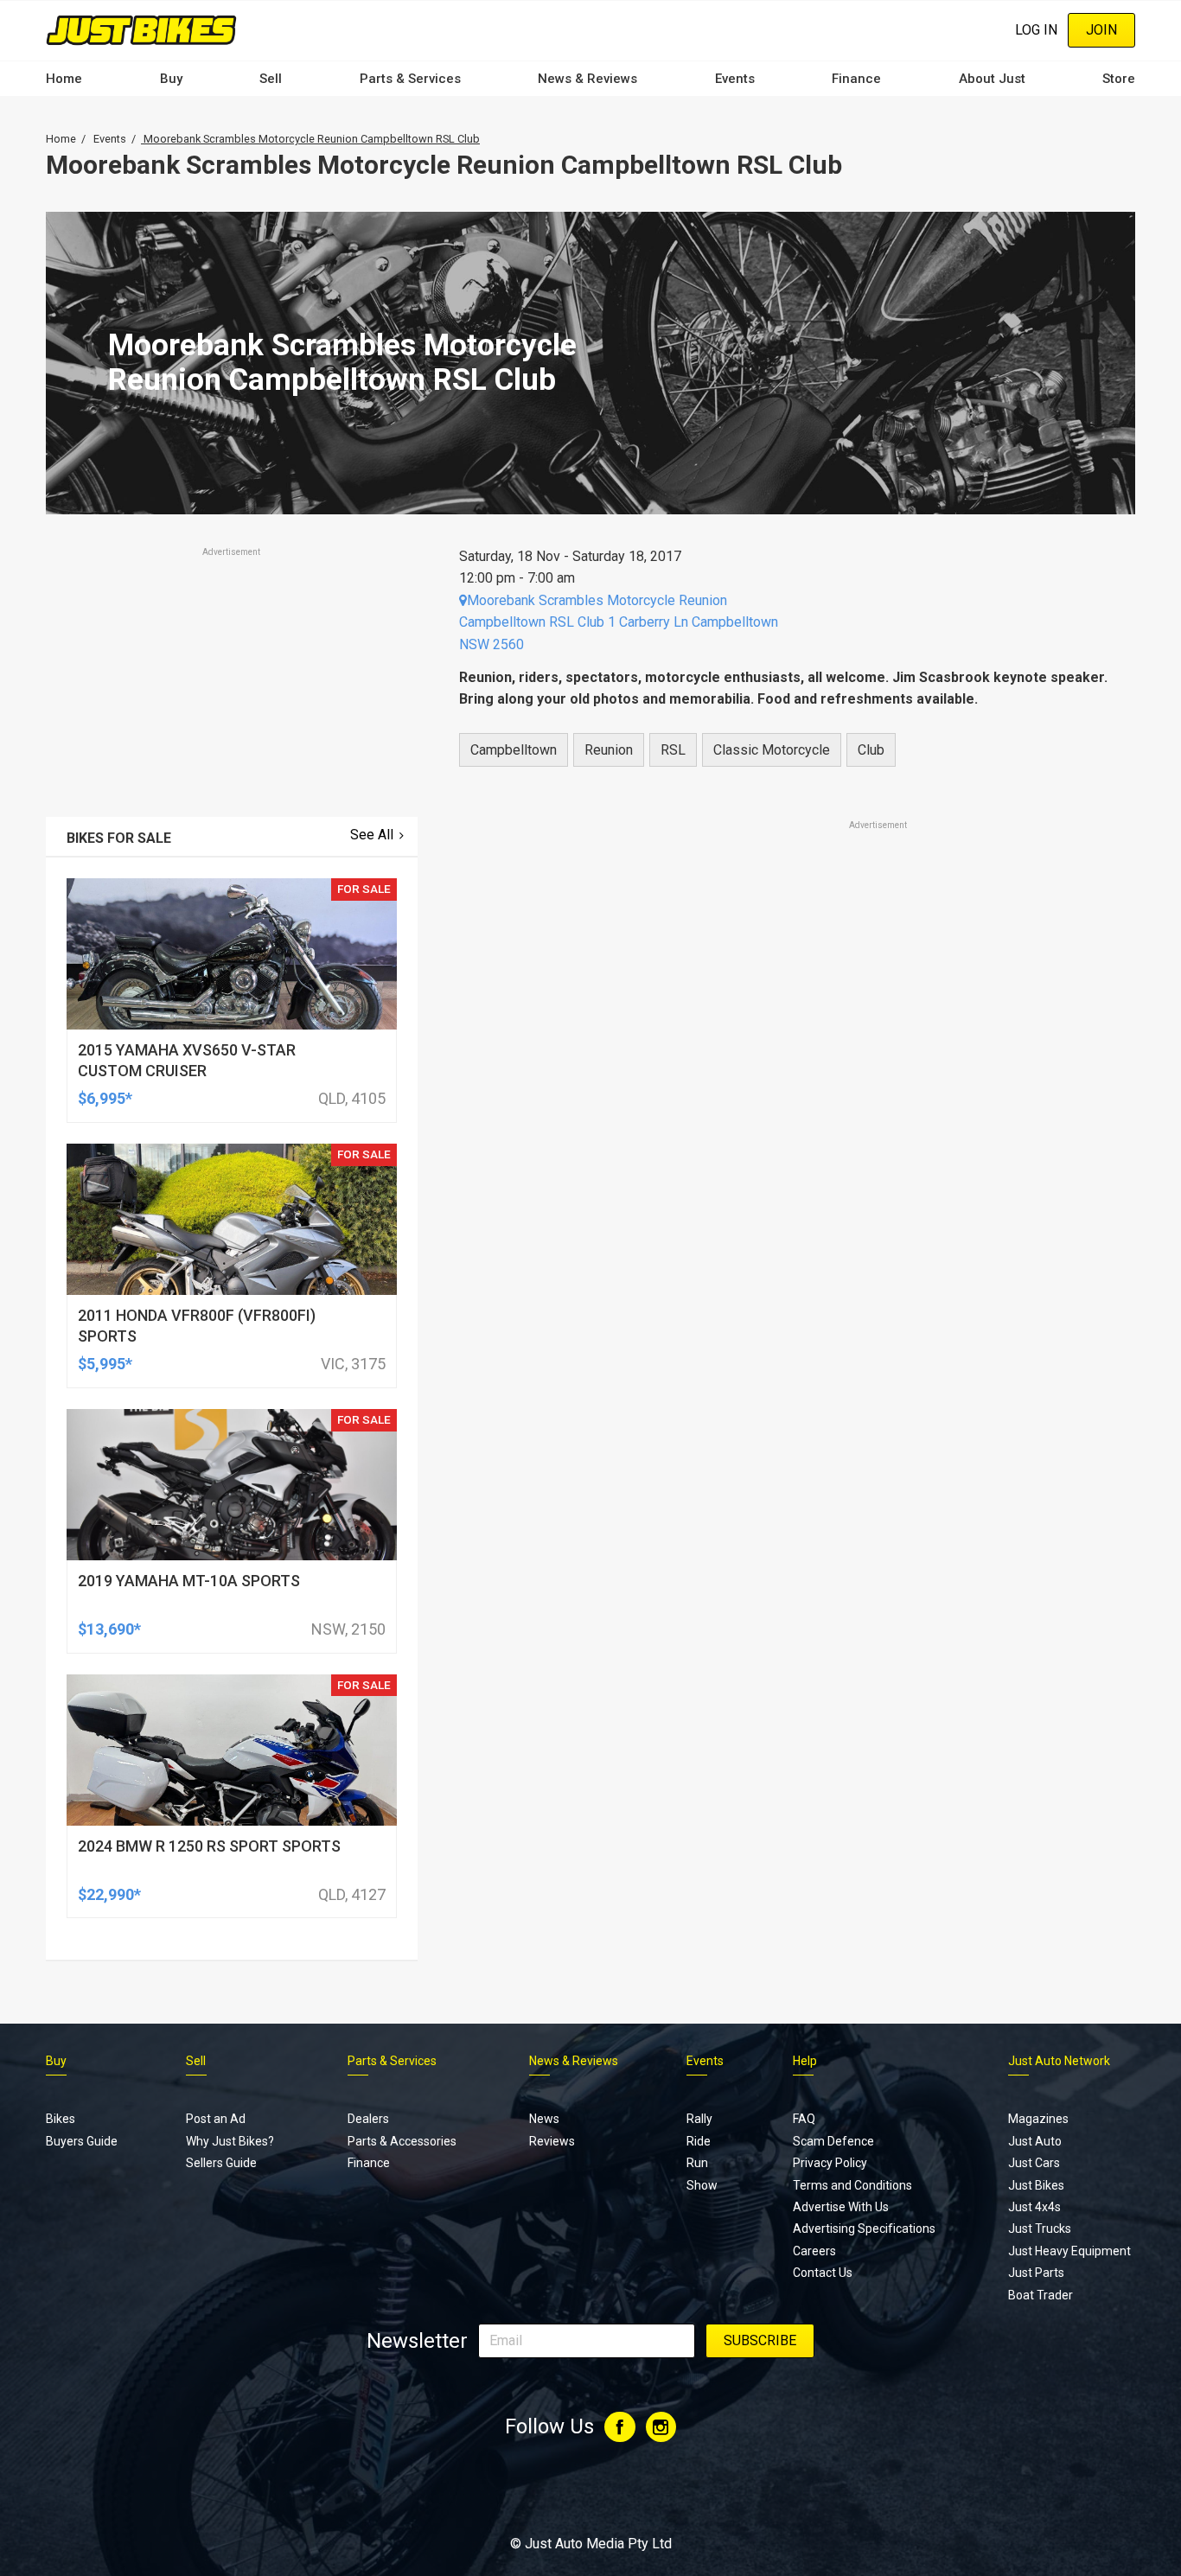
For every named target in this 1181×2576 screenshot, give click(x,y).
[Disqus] (787, 1317)
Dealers (368, 2119)
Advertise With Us (841, 2207)
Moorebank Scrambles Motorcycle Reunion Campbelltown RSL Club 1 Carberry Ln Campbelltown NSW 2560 (619, 622)
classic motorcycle (772, 750)
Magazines (1038, 2119)
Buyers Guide (82, 2141)
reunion (609, 750)
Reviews (552, 2141)
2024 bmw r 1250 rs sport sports (209, 1846)
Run (697, 2163)
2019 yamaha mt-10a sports (189, 1581)
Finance (856, 79)
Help (805, 2061)
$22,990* (109, 1894)
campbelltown (514, 750)
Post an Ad (216, 2119)
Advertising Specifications (864, 2228)
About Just (992, 79)
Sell (271, 79)
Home (64, 79)
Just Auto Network (1059, 2061)
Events (735, 79)
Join (1101, 30)
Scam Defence (833, 2141)
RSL (673, 750)
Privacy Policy (830, 2163)
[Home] (141, 30)
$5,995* (105, 1364)
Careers (814, 2251)
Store (1119, 79)
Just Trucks (1040, 2228)
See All (372, 835)
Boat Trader (1041, 2295)
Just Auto (1035, 2141)
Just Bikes (1036, 2185)
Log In (1036, 30)
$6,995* (105, 1098)
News (544, 2119)
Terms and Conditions (852, 2185)
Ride (699, 2141)
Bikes (61, 2119)
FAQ (804, 2119)
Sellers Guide (221, 2163)
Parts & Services (410, 79)
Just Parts (1036, 2273)
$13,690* (109, 1629)
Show (702, 2185)
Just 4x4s (1034, 2207)
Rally (699, 2119)
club (871, 750)
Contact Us (823, 2273)
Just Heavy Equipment (1069, 2251)
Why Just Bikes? (230, 2141)
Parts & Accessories (402, 2141)
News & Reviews (587, 79)
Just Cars (1034, 2163)
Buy (171, 79)
